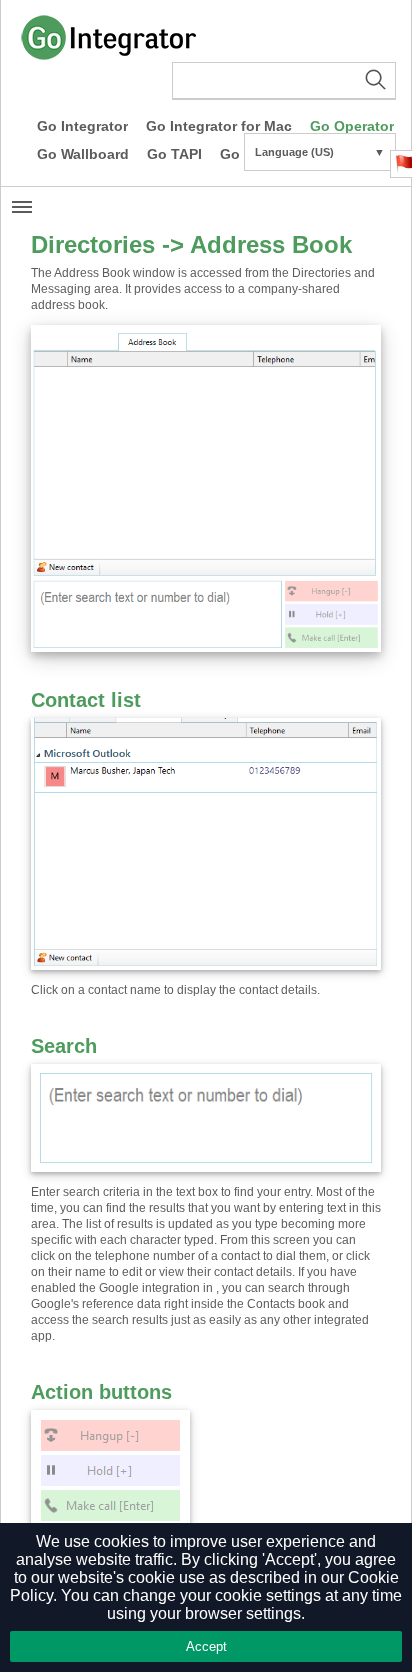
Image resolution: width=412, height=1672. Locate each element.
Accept (206, 1646)
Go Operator (352, 126)
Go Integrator (82, 126)
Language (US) (320, 152)
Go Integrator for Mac (219, 126)
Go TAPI (174, 154)
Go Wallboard (83, 154)
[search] (284, 81)
